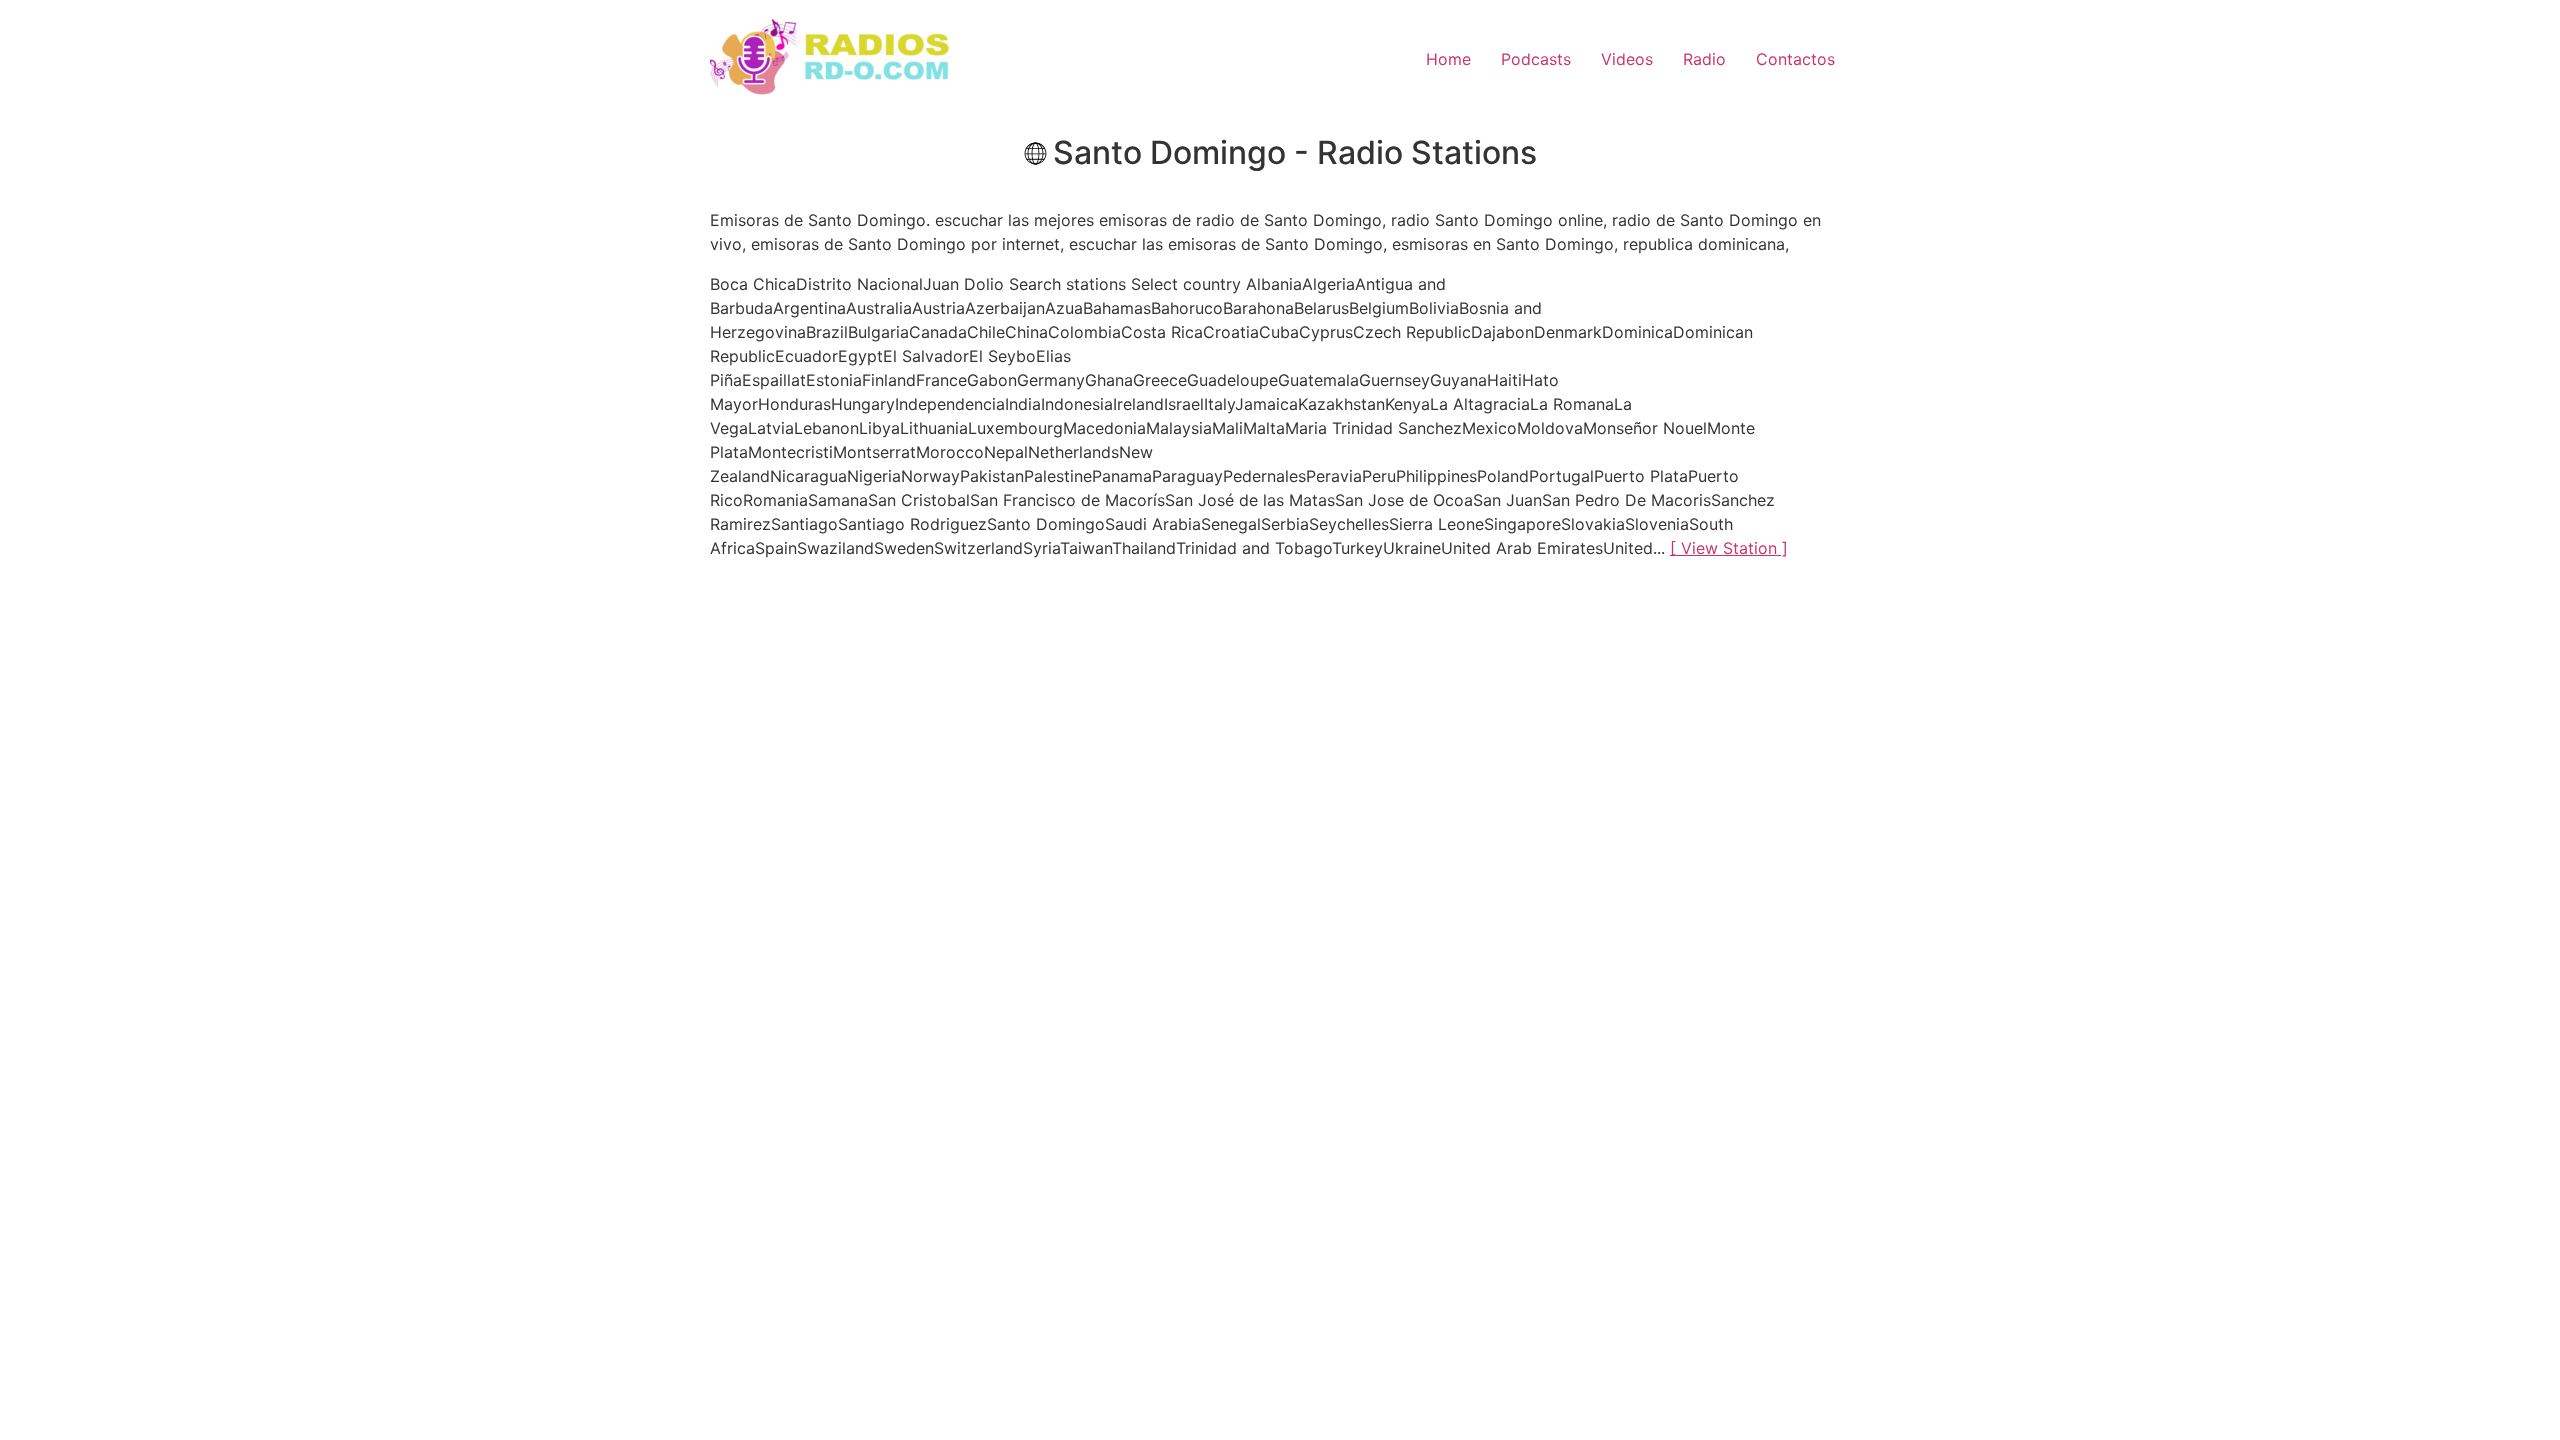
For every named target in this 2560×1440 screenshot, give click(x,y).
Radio (1704, 59)
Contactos (1795, 59)
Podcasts (1536, 59)
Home (1448, 59)
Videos (1627, 59)
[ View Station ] (1729, 548)
